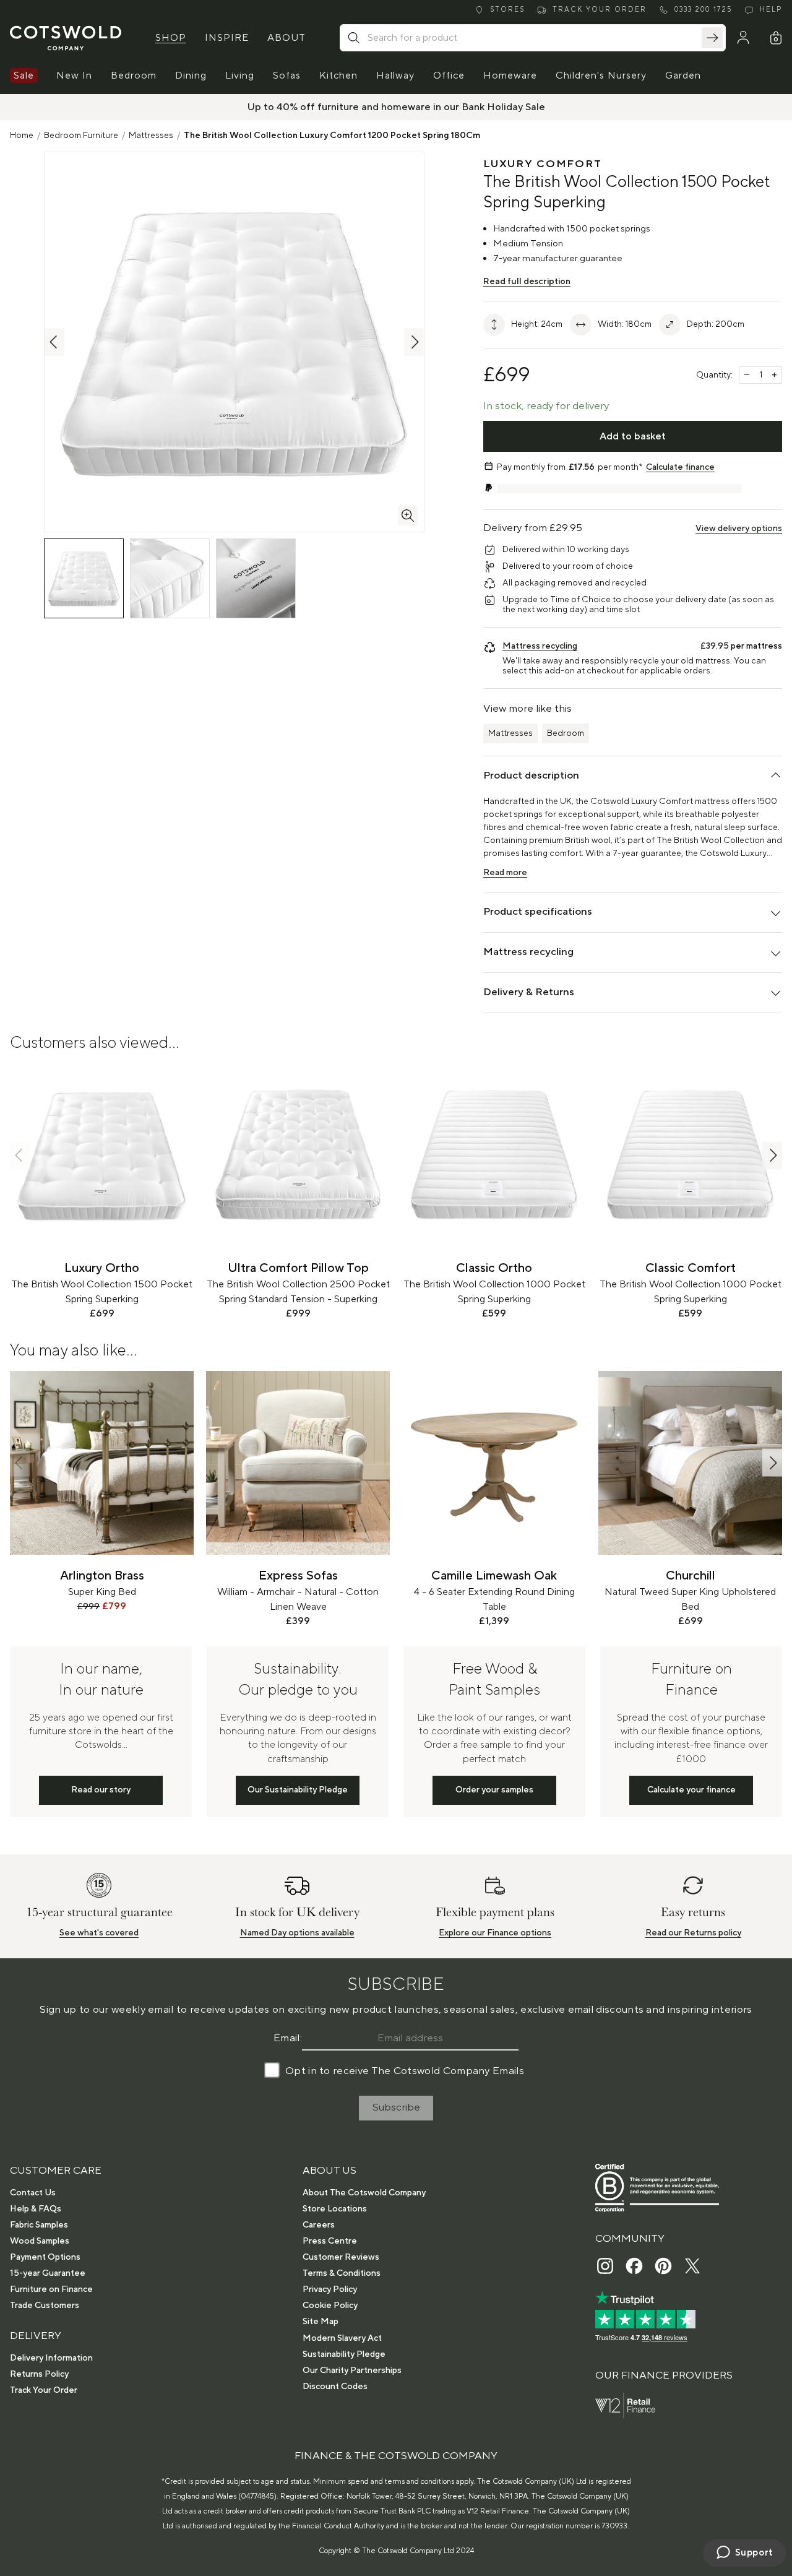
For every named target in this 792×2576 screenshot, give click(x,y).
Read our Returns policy (693, 1933)
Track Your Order (44, 2390)
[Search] (712, 38)
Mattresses (151, 136)
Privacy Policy (330, 2289)
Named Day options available (297, 1933)
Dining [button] (191, 76)
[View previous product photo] (54, 342)
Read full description (527, 282)
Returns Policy (39, 2374)
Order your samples (494, 1790)
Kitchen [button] (338, 76)
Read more (505, 873)
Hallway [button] (395, 76)
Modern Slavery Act (342, 2338)
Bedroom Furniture (81, 136)
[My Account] (743, 38)
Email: (288, 2038)
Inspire (227, 38)
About (286, 38)
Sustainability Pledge (344, 2354)
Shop (171, 38)
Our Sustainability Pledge (298, 1790)
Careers (319, 2225)
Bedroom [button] (134, 76)
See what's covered (99, 1933)
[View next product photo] (414, 342)
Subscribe (396, 2107)
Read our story (101, 1790)
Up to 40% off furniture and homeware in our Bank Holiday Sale (396, 107)
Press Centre (330, 2241)
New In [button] (74, 76)
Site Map (321, 2322)
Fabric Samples (39, 2225)
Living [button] (240, 76)
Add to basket (633, 436)
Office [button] (449, 76)
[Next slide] (772, 1155)
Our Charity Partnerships (352, 2371)
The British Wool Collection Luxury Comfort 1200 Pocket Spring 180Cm (332, 136)
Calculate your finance (691, 1790)
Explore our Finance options (495, 1933)
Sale (24, 76)
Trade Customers (45, 2306)
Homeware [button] (510, 76)
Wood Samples (40, 2241)
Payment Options (45, 2257)
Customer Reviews (341, 2257)
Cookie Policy (330, 2306)
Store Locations (335, 2209)
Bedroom (566, 733)
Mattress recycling (540, 646)
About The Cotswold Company (364, 2193)
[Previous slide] (20, 1155)
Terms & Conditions (342, 2273)
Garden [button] (683, 76)
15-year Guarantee (48, 2273)
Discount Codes (335, 2387)
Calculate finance (680, 467)
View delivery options (739, 529)
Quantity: (714, 375)
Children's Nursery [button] (601, 76)
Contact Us (33, 2193)
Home (22, 136)
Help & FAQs (36, 2209)
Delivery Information (51, 2358)
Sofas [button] (287, 76)
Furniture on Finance (51, 2289)
